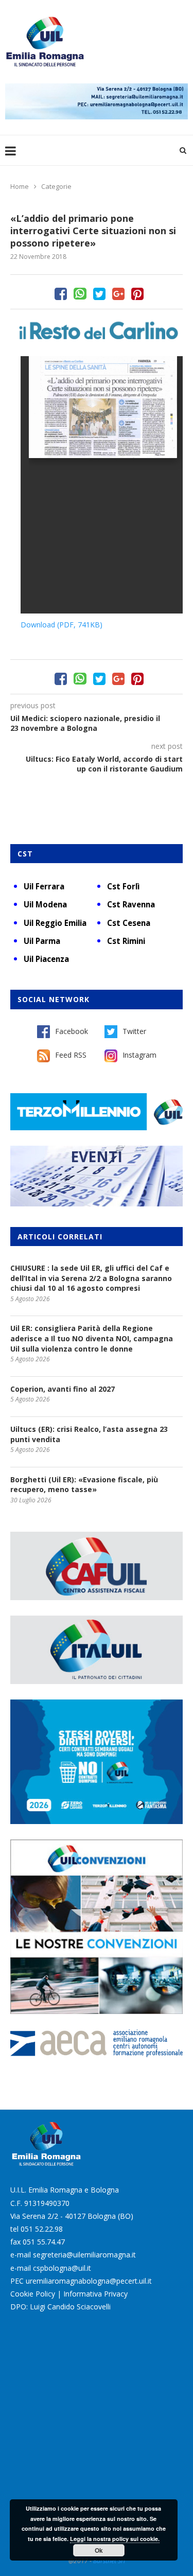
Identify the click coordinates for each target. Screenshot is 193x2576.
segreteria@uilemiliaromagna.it (84, 2255)
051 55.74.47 (44, 2242)
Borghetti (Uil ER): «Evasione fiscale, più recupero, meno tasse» (84, 1485)
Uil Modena (45, 904)
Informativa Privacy (95, 2294)
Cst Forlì (123, 886)
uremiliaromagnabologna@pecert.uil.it (89, 2281)
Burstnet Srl (109, 2561)
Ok (99, 2550)
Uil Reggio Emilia (55, 923)
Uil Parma (42, 941)
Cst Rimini (126, 941)
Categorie (56, 186)
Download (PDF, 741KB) (62, 625)
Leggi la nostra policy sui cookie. (115, 2539)
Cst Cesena (129, 923)
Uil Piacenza (46, 959)
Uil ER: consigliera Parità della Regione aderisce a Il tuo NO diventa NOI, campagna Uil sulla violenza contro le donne (92, 1338)
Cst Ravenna (131, 904)
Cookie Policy (33, 2294)
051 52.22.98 (42, 2229)
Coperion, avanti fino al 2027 (63, 1389)
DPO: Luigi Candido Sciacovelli (60, 2307)
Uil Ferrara (44, 886)
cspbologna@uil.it (62, 2268)
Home (20, 186)
